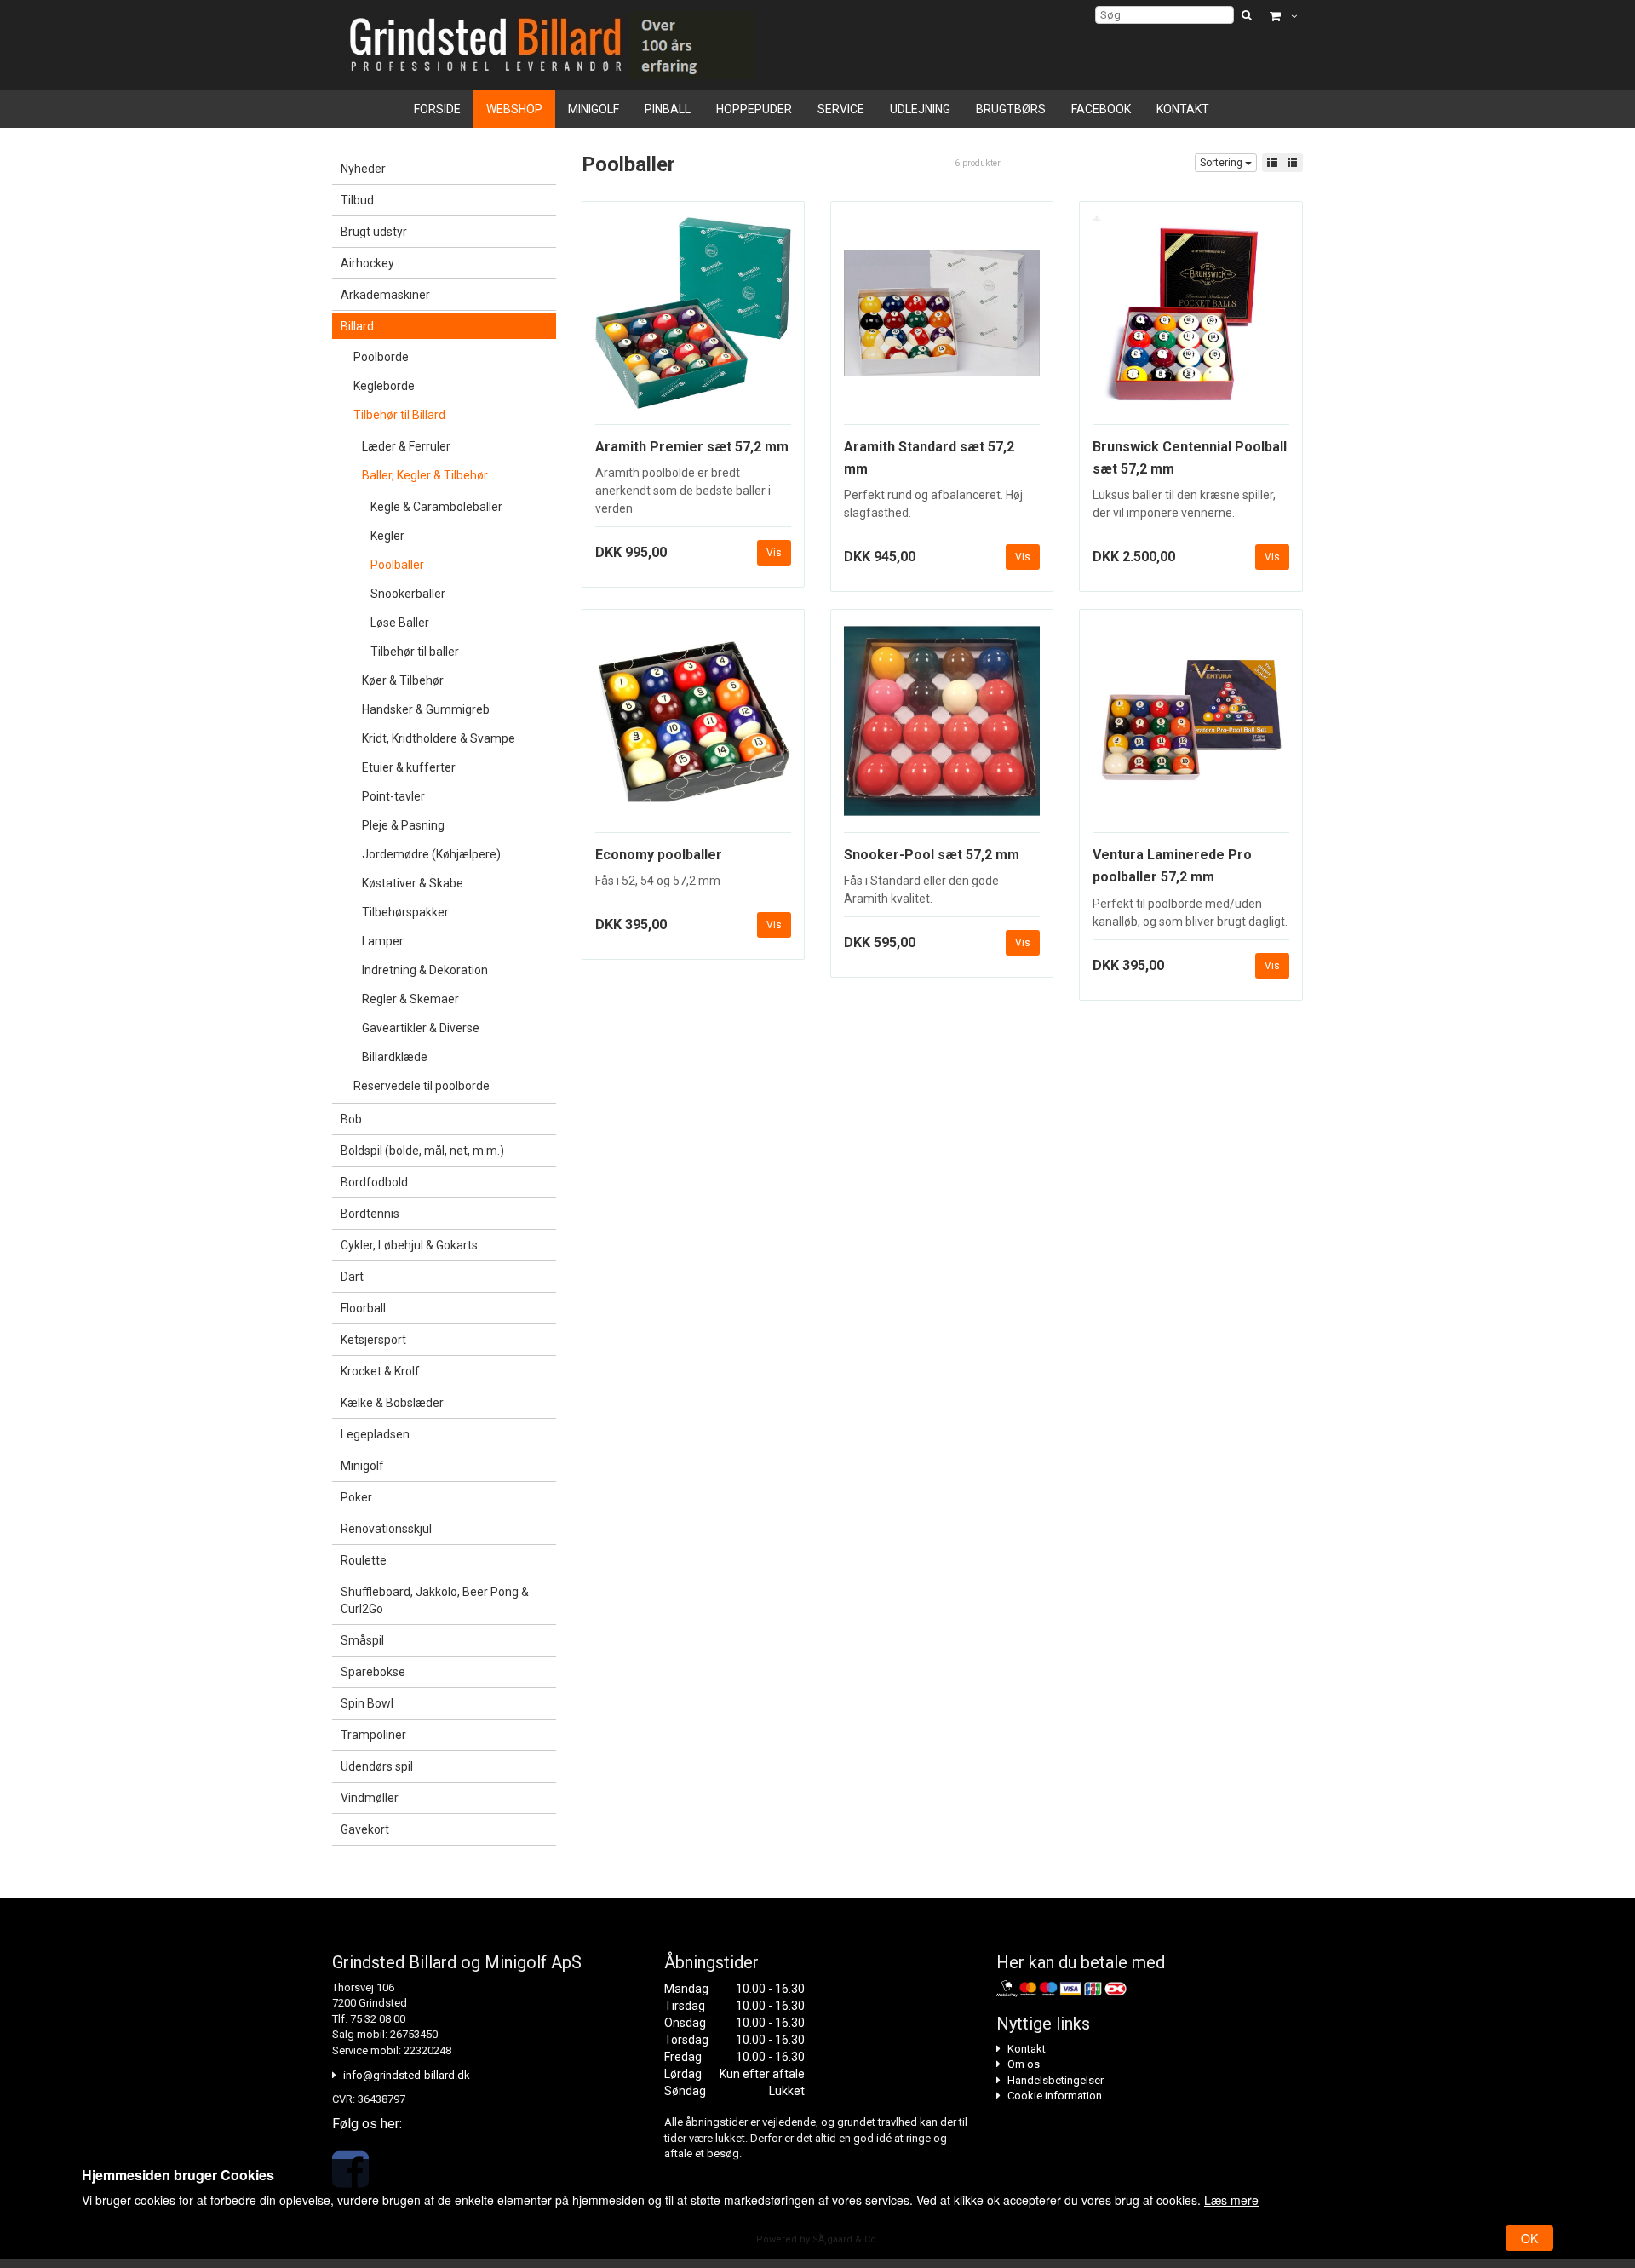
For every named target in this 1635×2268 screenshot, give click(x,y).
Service (841, 109)
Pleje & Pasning (403, 825)
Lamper (383, 941)
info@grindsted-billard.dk (407, 2075)
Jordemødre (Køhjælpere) (431, 854)
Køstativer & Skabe (413, 883)
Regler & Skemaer (410, 999)
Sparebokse (373, 1672)
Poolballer (397, 565)
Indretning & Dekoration (425, 970)
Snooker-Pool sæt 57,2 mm (932, 855)
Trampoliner (373, 1735)
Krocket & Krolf (380, 1371)
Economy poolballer (659, 855)
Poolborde (381, 357)
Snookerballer (408, 594)
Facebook (1101, 109)
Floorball (363, 1308)
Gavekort (365, 1829)
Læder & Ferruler (406, 446)
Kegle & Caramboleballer (436, 507)
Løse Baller (400, 623)
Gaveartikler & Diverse (421, 1028)
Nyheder (363, 169)
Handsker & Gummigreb (426, 709)
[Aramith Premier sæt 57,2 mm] (693, 319)
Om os (1024, 2064)
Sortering (1222, 163)
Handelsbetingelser (1056, 2080)
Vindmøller (370, 1798)
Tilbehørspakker (405, 912)
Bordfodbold (374, 1182)
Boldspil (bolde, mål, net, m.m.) (422, 1151)
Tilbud (357, 200)
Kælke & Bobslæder (392, 1403)
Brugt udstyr (374, 232)
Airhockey (367, 263)
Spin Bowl (367, 1703)
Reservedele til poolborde (422, 1086)
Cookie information (1055, 2096)
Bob (351, 1119)
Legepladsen (375, 1434)
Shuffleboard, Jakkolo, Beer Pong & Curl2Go (435, 1600)
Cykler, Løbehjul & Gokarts (409, 1245)
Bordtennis (370, 1214)
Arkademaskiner (385, 295)
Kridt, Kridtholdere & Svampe (439, 738)
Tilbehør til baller (415, 652)
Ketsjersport (373, 1340)
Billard (357, 326)
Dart (352, 1277)
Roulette (364, 1560)
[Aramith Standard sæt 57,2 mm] (942, 319)
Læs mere (1231, 2200)
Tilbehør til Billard (399, 415)
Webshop (514, 109)
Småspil (362, 1640)
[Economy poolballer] (693, 727)
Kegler (387, 536)
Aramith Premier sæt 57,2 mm (692, 447)
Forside (437, 109)
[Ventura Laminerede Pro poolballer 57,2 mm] (1190, 727)
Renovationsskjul (386, 1529)
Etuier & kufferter (409, 767)
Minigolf (594, 109)
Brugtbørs (1011, 109)
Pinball (668, 109)
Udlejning (920, 109)
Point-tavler (393, 796)
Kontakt (1183, 109)
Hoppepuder (754, 109)
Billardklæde (395, 1057)
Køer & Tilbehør (403, 680)
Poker (356, 1497)
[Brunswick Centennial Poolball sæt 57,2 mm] (1190, 319)
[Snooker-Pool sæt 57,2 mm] (942, 727)
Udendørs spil (377, 1766)
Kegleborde (384, 386)
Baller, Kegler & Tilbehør (425, 475)
